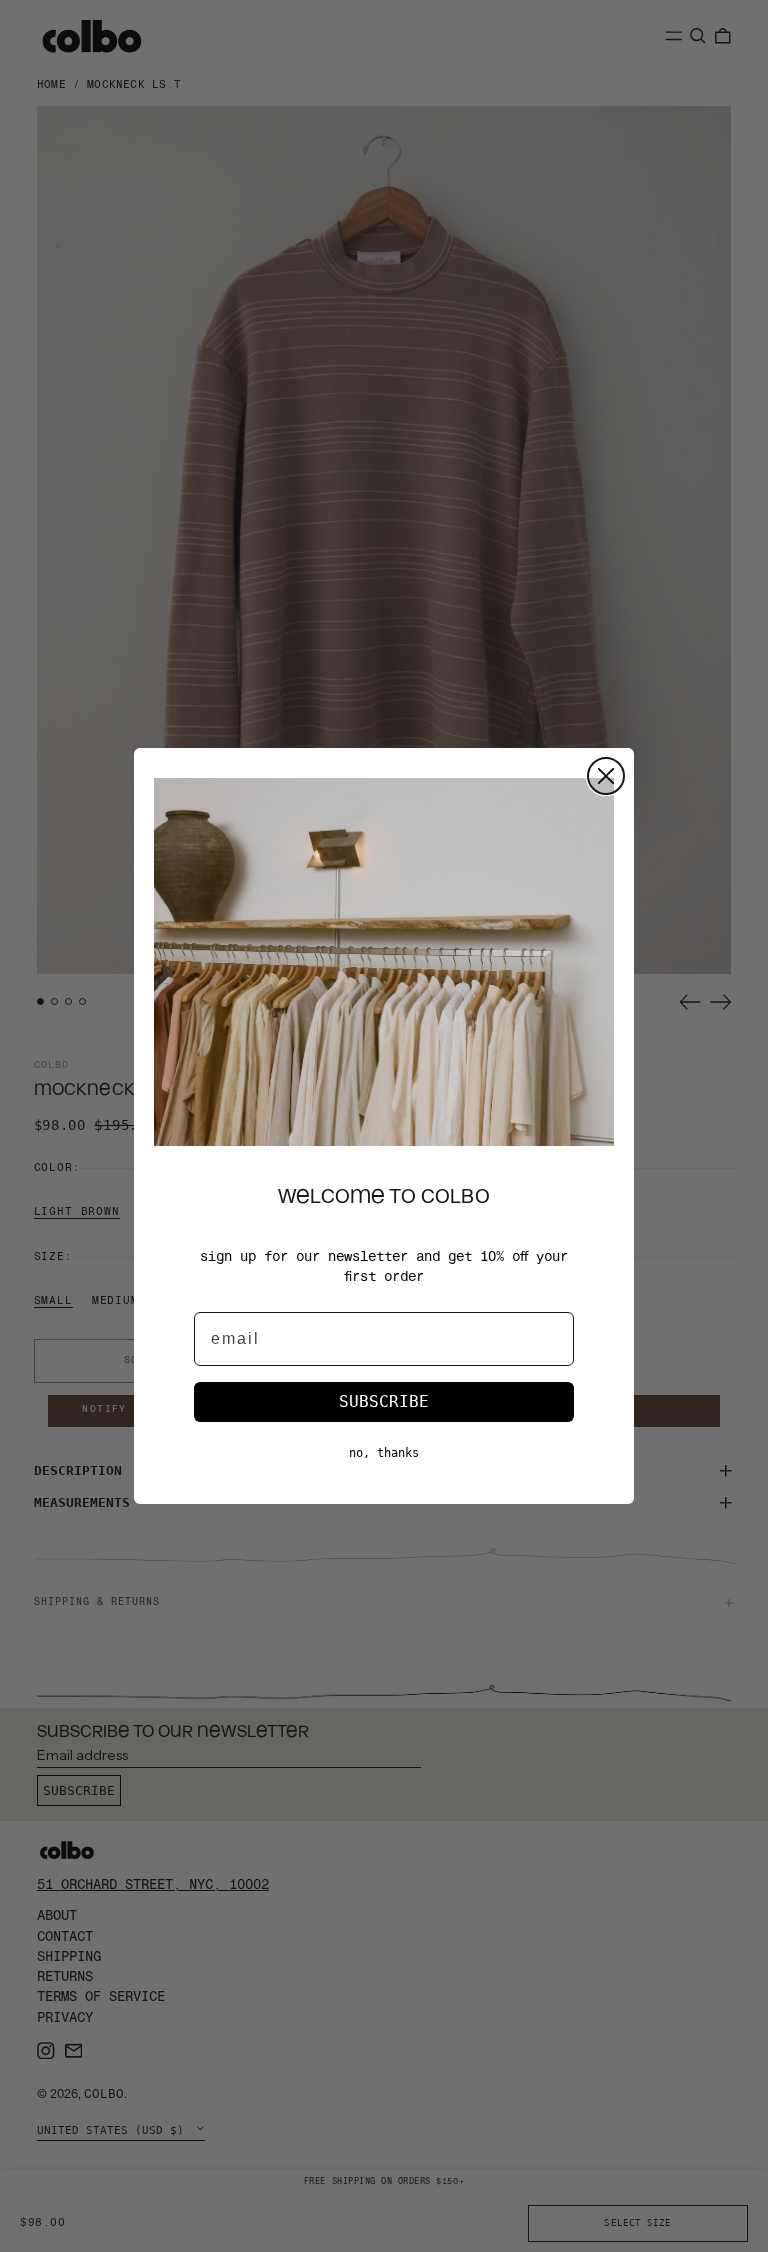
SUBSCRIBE (384, 1401)
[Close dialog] (606, 776)
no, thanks (384, 1453)
